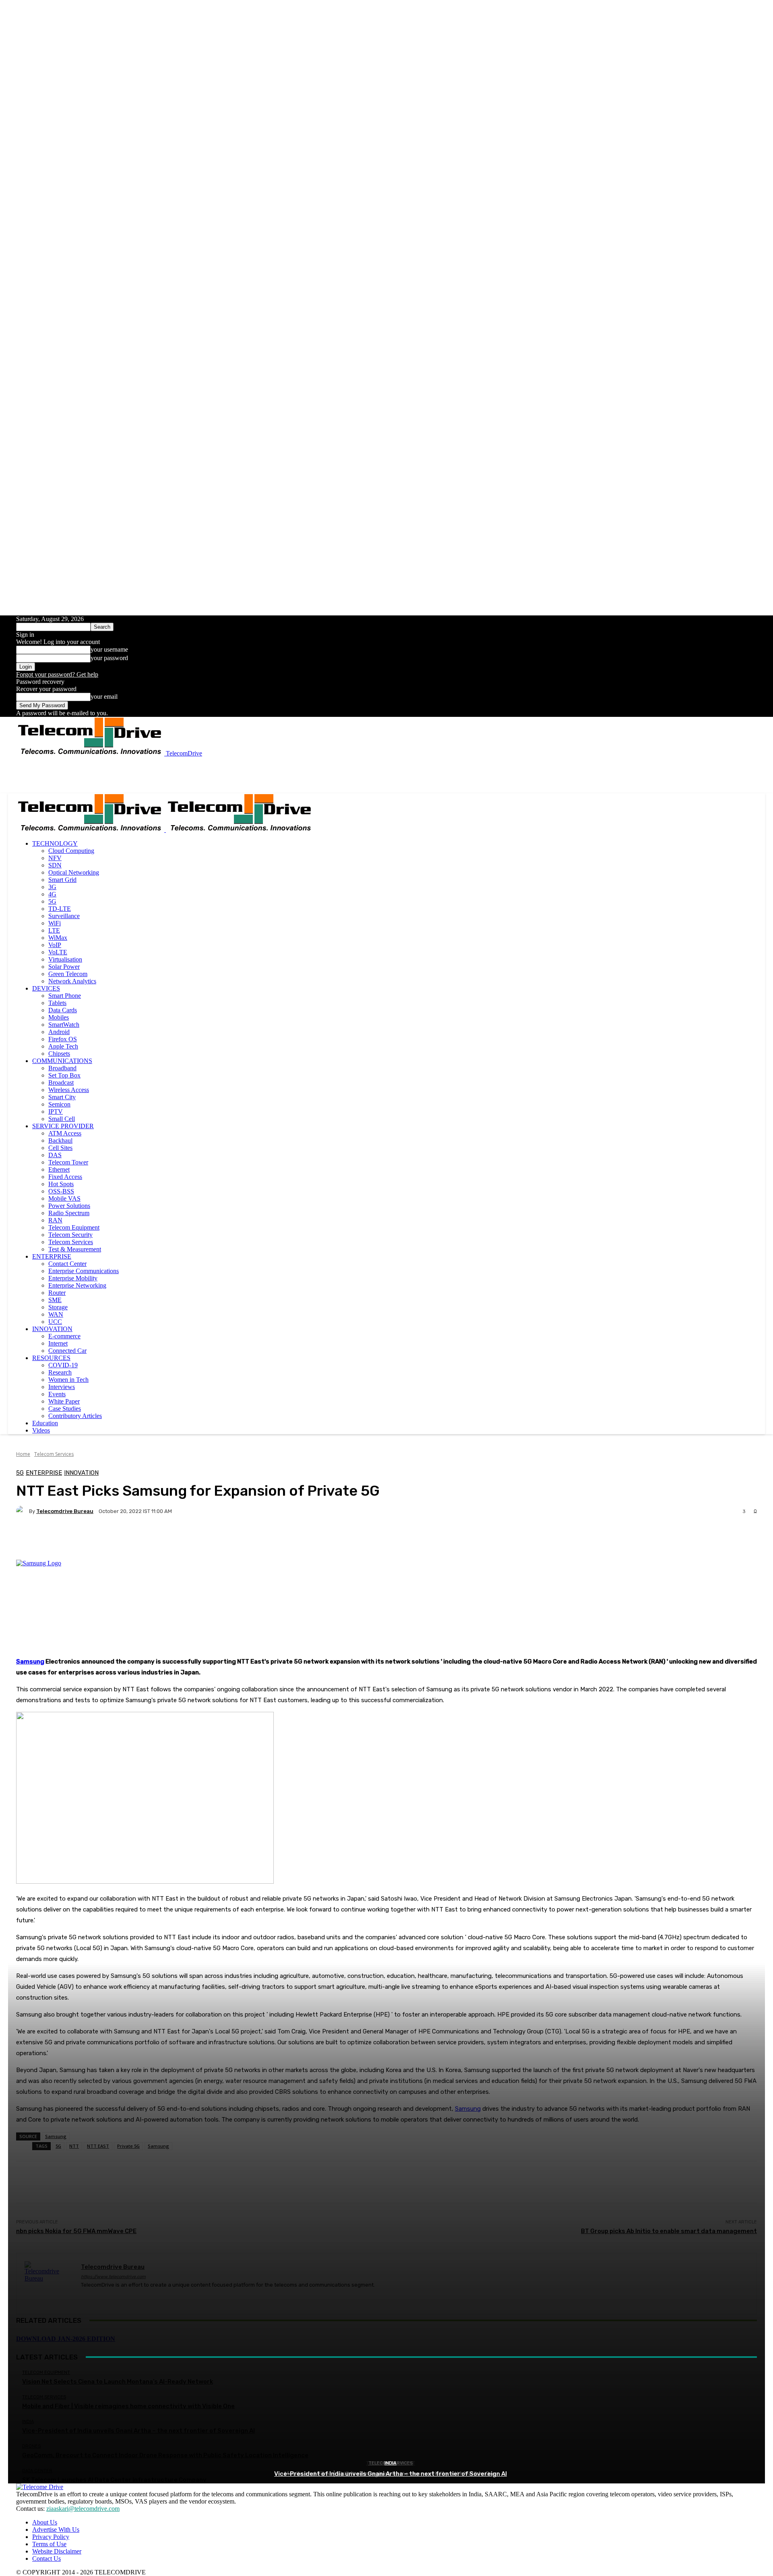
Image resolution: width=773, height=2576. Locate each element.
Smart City (62, 1097)
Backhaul (60, 1140)
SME (55, 1300)
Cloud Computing (71, 851)
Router (57, 1293)
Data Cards (63, 1010)
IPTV (56, 1112)
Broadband (62, 1068)
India (391, 2463)
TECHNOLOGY (55, 843)
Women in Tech (68, 1380)
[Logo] (91, 830)
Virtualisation (65, 959)
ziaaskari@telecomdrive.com (83, 2509)
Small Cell (62, 1119)
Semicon (59, 1104)
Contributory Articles (75, 1416)
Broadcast (61, 1083)
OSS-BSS (61, 1191)
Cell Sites (60, 1148)
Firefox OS (63, 1039)
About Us (45, 2522)
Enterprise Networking (77, 1285)
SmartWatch (64, 1025)
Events (57, 1394)
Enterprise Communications (84, 1271)
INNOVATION (52, 1329)
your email (104, 697)
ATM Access (65, 1133)
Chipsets (59, 1054)
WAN (56, 1314)
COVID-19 (63, 1365)
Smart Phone (65, 996)
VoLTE (58, 952)
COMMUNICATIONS (62, 1061)
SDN (55, 865)
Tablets (57, 1003)
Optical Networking (74, 872)
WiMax (58, 938)
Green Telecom (68, 974)
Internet (58, 1343)
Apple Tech (63, 1046)
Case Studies (65, 1409)
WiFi (55, 923)
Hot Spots (61, 1184)
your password (109, 658)
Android (59, 1032)
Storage (58, 1307)
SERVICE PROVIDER (63, 1126)
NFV (55, 858)
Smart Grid (62, 880)
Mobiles (59, 1017)
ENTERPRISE (52, 1256)
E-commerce (64, 1336)
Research (60, 1372)
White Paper (64, 1401)
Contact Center (67, 1264)
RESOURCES (51, 1358)
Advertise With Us (56, 2530)
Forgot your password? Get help (57, 674)
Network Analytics (72, 981)
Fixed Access (65, 1177)
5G (52, 901)
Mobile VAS (64, 1198)
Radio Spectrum (69, 1213)
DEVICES (46, 988)
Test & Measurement (75, 1249)
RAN (55, 1220)
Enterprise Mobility (73, 1278)
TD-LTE (60, 909)
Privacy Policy (51, 2537)
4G (52, 894)
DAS (55, 1155)
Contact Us (47, 2558)
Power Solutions (69, 1206)
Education (45, 1423)
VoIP (55, 945)
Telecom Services (71, 1242)
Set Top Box (64, 1075)
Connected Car (67, 1351)
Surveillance (64, 916)
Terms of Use (49, 2544)
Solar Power (64, 967)
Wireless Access (69, 1090)
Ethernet (59, 1169)
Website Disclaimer (57, 2551)
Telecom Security (70, 1235)
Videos (41, 1430)
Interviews (62, 1387)
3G (52, 887)
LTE (54, 930)
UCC (55, 1322)
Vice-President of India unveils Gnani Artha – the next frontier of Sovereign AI (391, 2474)
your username (109, 649)
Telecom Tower (68, 1162)
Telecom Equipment (74, 1227)
